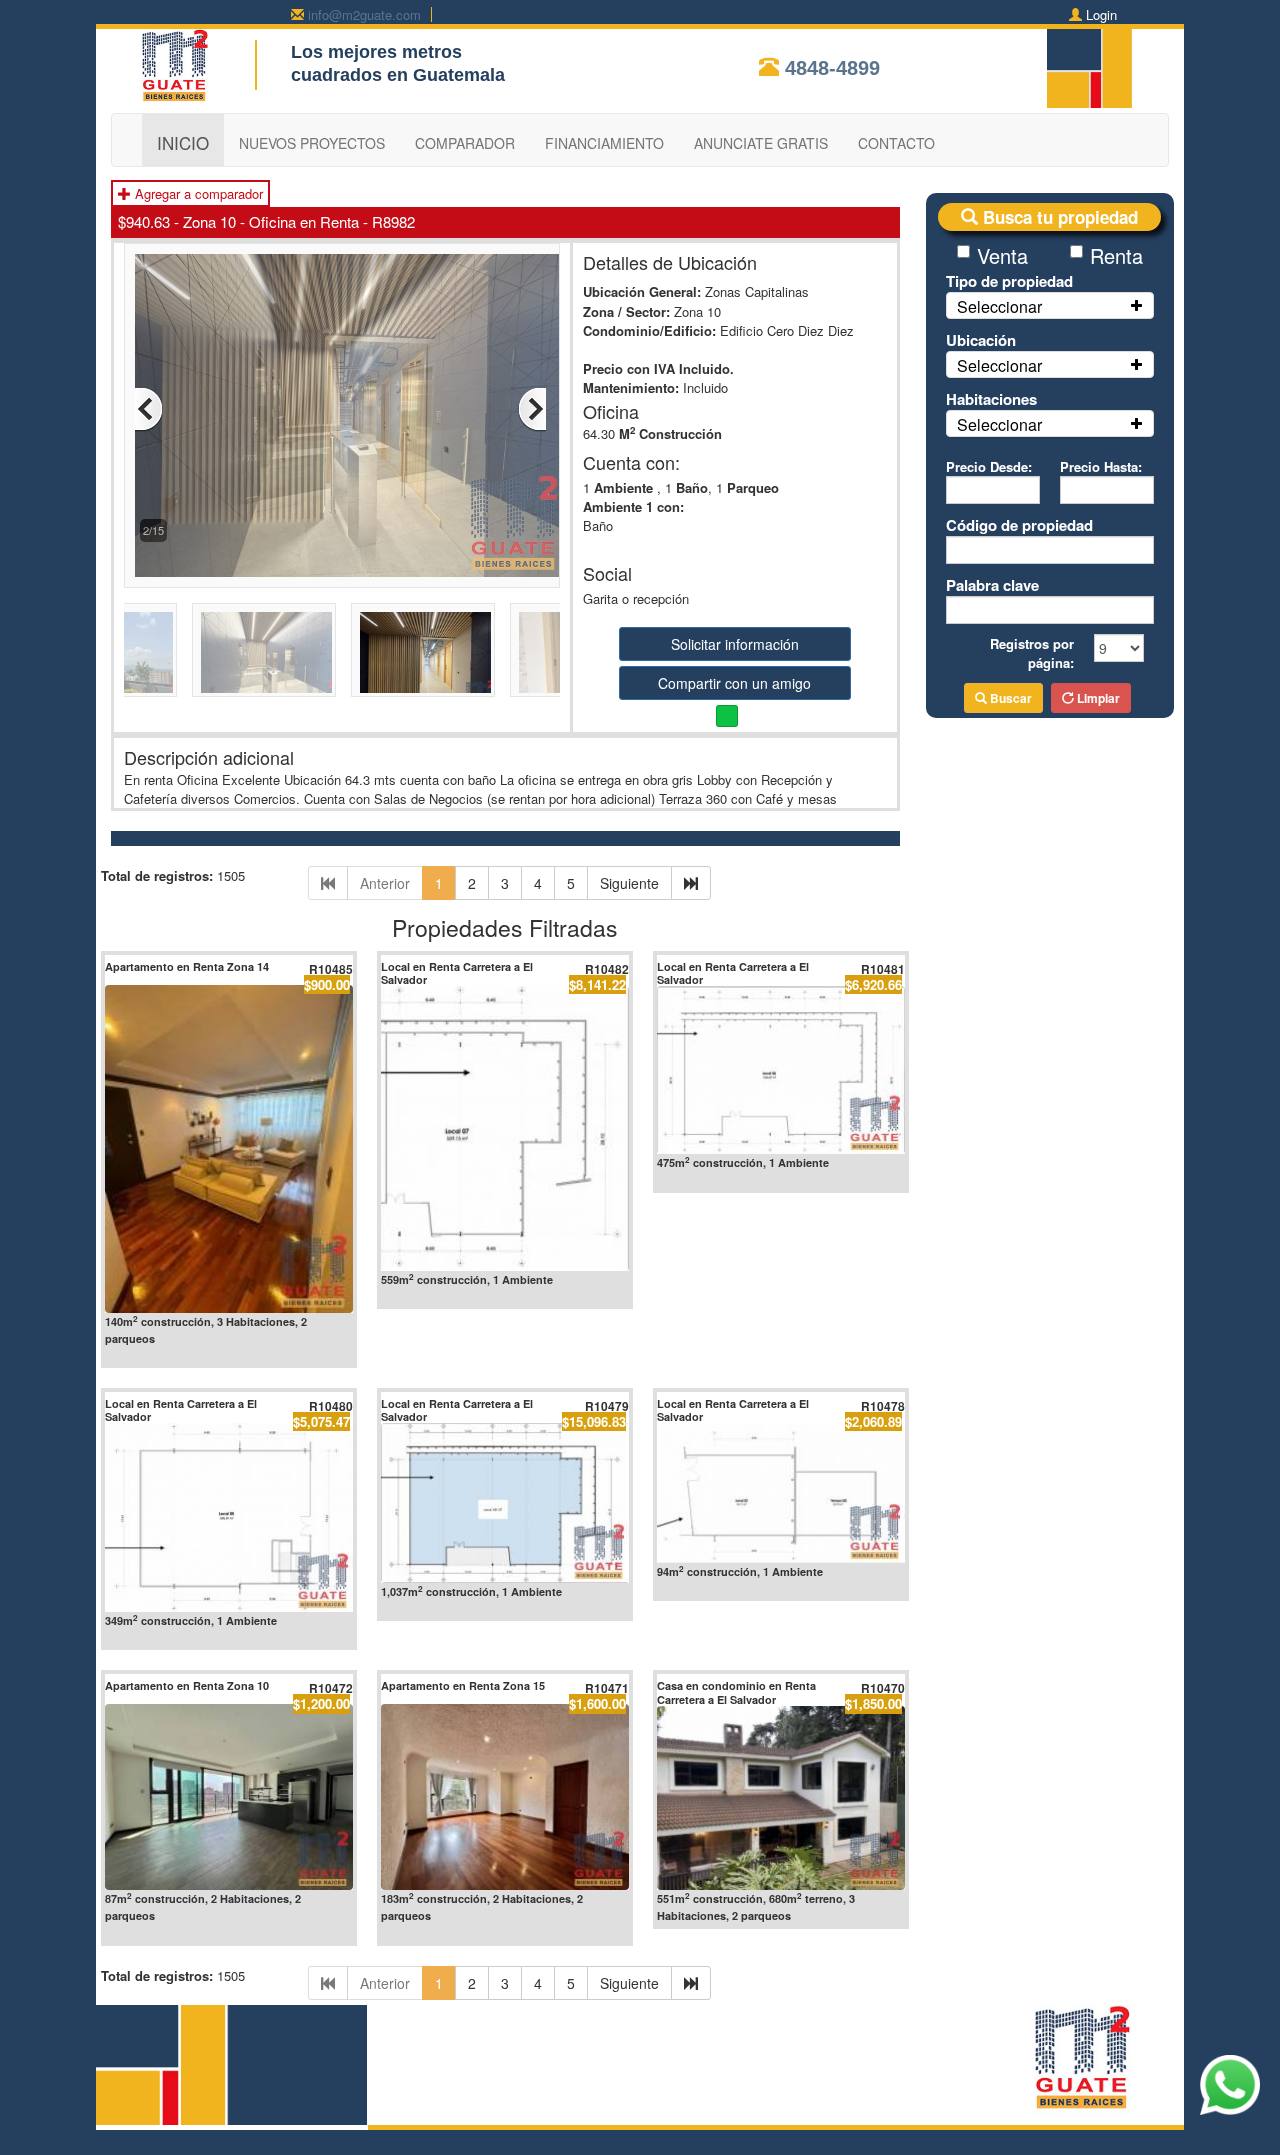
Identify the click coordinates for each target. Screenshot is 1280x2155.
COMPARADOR (465, 143)
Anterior (385, 883)
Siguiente (629, 883)
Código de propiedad (1019, 525)
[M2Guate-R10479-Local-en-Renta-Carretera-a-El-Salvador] (505, 1502)
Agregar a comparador (197, 193)
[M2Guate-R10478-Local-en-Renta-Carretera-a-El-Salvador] (781, 1492)
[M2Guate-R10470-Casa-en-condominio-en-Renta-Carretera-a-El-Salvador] (781, 1798)
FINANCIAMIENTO (604, 143)
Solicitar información (735, 644)
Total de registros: (157, 875)
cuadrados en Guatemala (398, 75)
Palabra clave (992, 585)
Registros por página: (1032, 653)
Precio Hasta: (1101, 466)
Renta (1116, 255)
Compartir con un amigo (734, 683)
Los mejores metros (376, 52)
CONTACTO (896, 143)
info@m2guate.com (364, 14)
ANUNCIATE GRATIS (761, 143)
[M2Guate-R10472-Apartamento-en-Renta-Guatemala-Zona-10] (229, 1797)
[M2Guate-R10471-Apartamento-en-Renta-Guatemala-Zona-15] (505, 1797)
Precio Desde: (989, 466)
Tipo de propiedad (1009, 281)
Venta (1002, 255)
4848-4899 (832, 68)
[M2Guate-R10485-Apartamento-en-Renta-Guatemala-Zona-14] (229, 1149)
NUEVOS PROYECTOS (312, 143)
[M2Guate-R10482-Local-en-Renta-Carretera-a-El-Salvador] (505, 1128)
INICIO (183, 142)
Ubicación (981, 340)
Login (1101, 14)
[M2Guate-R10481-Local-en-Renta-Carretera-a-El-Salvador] (781, 1070)
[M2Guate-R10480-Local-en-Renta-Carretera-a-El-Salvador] (229, 1517)
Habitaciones (991, 399)
